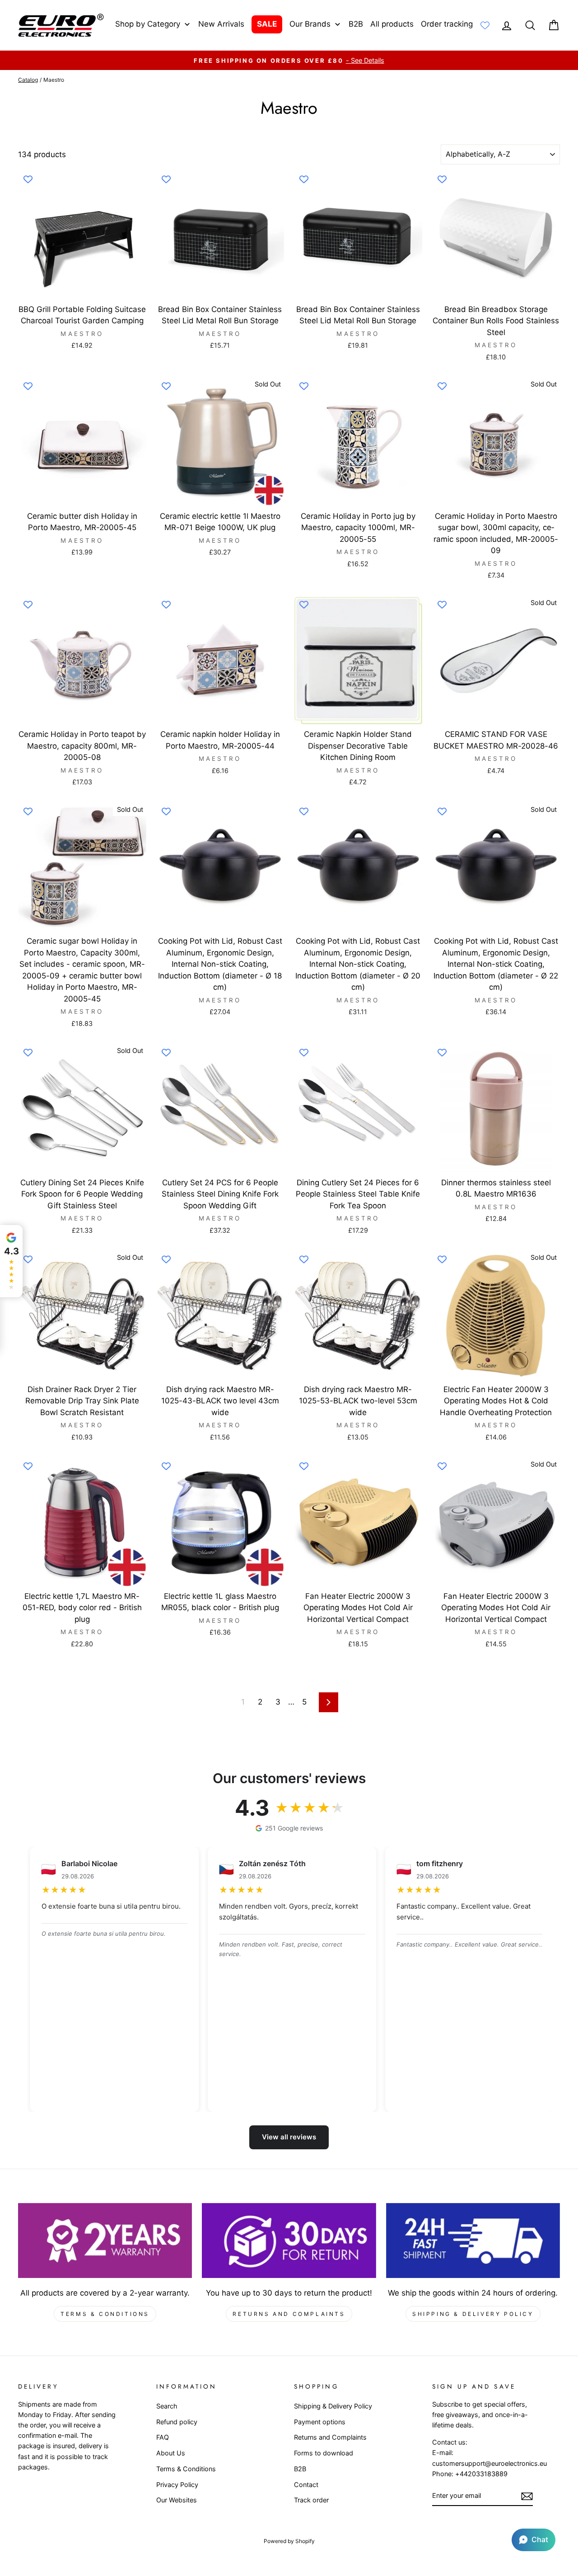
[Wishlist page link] (485, 25)
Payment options (320, 2422)
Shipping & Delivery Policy (473, 2314)
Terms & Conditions (105, 2314)
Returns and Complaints (289, 2314)
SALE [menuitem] (267, 24)
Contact (306, 2485)
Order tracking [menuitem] (447, 24)
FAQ (163, 2437)
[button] (534, 2540)
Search (167, 2406)
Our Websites (177, 2500)
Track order (311, 2500)
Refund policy (177, 2422)
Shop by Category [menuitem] (148, 24)
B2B (300, 2469)
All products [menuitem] (392, 24)
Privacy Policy (177, 2485)
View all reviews (289, 2137)
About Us (171, 2453)
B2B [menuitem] (356, 24)
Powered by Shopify (289, 2541)
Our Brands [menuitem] (310, 24)
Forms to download (324, 2453)
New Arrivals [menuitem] (221, 24)
